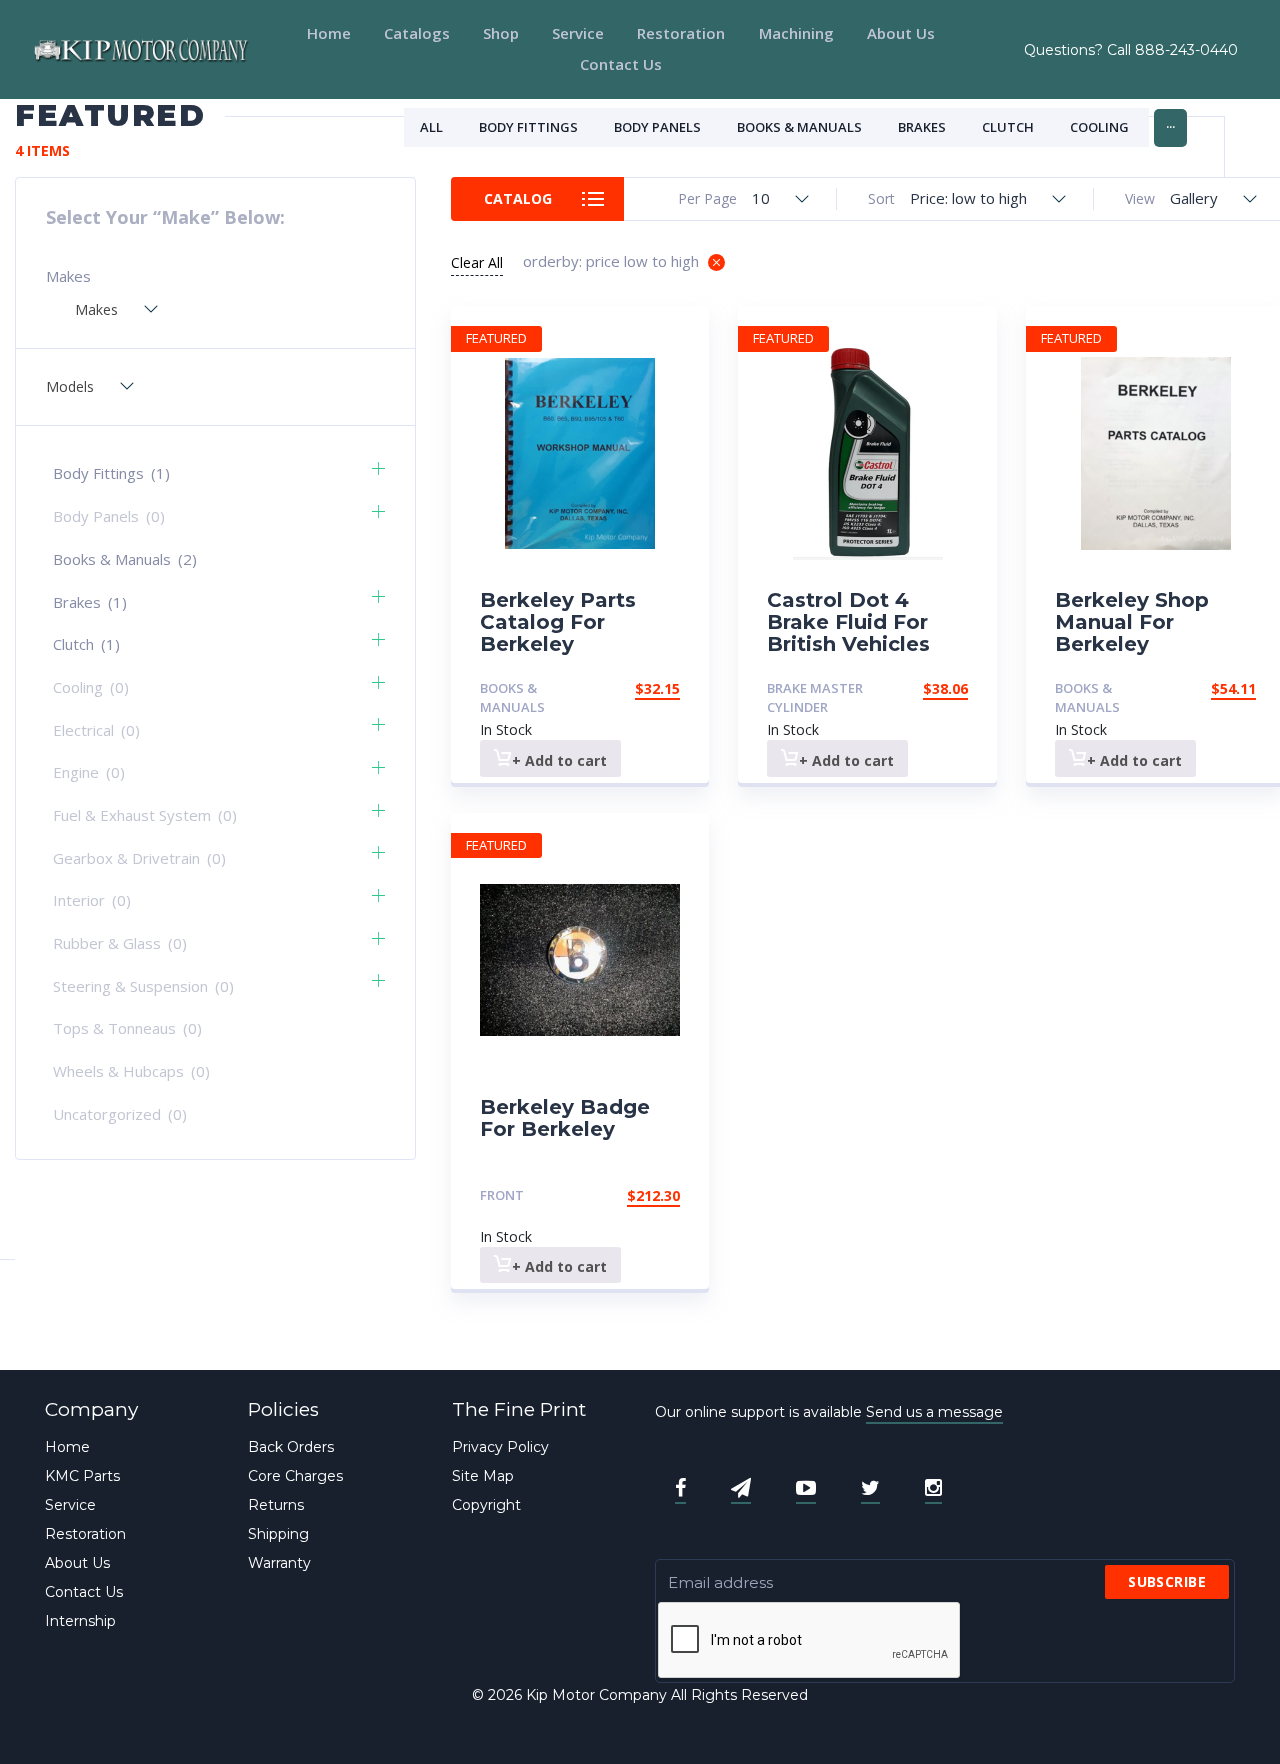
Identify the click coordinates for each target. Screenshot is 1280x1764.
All (431, 127)
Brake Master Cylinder (815, 697)
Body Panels (657, 127)
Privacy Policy (500, 1447)
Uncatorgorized (120, 1114)
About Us (901, 33)
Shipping (278, 1534)
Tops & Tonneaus (127, 1028)
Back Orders (291, 1447)
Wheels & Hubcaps (131, 1071)
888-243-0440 (1186, 50)
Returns (276, 1505)
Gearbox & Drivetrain (139, 858)
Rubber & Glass (120, 943)
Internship (80, 1621)
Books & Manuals (799, 127)
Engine (89, 772)
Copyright (486, 1505)
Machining (796, 33)
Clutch (1008, 127)
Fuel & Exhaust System (145, 815)
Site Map (483, 1476)
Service (578, 33)
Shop (501, 33)
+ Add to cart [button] (559, 760)
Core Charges (295, 1476)
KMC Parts (82, 1476)
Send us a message (934, 1412)
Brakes (922, 127)
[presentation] (810, 1641)
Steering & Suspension (143, 986)
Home (329, 33)
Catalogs (417, 33)
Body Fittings (528, 127)
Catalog (518, 198)
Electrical (96, 730)
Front (502, 1195)
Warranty (279, 1563)
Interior (92, 900)
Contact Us (621, 64)
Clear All (477, 262)
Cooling (1099, 127)
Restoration (681, 33)
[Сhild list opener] (378, 468)
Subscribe (1167, 1581)
